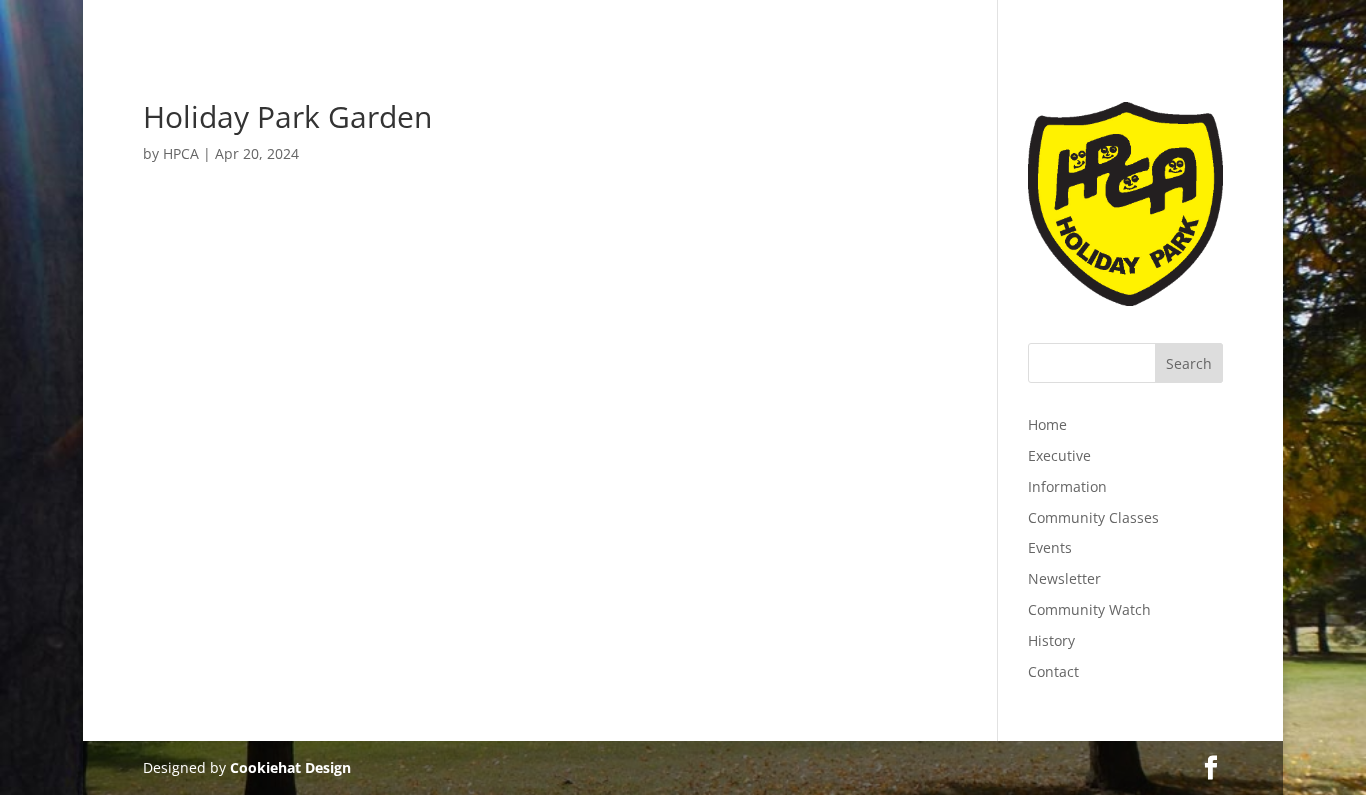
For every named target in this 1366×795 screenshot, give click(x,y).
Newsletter (1064, 578)
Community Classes (1093, 517)
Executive (1059, 455)
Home (1047, 424)
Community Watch (1089, 609)
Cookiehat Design (290, 767)
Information (1067, 486)
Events (1050, 547)
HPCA (181, 153)
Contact (1053, 671)
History (1051, 640)
